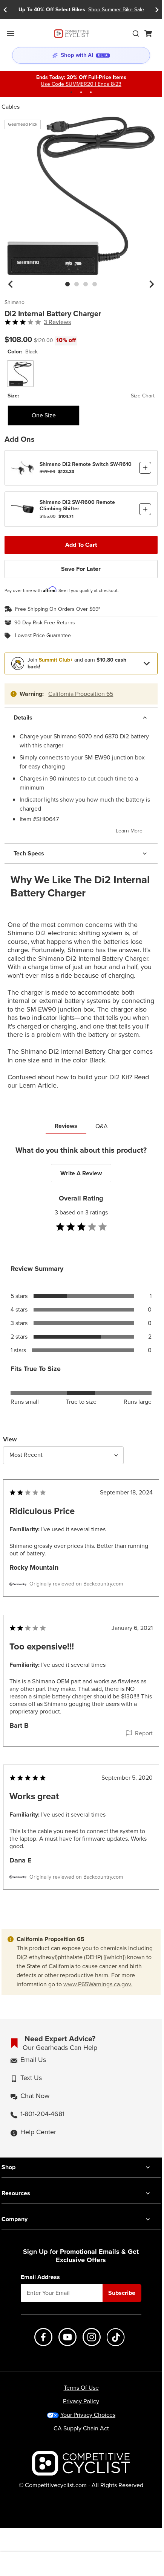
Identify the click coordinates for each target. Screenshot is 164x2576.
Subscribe (122, 2293)
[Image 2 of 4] (77, 284)
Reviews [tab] (66, 1126)
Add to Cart (81, 545)
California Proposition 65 (81, 694)
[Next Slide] (157, 10)
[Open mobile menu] (11, 33)
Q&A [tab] (102, 1126)
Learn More (129, 831)
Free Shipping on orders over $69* (58, 609)
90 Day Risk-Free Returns (45, 623)
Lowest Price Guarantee (43, 636)
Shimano (15, 303)
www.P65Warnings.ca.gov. (98, 1984)
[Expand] (147, 663)
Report (144, 1733)
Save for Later (81, 569)
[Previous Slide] (5, 10)
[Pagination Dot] (71, 92)
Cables (11, 107)
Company (15, 2219)
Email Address (40, 2277)
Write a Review (81, 1173)
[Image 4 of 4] (95, 284)
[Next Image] (152, 284)
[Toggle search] (136, 33)
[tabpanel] (81, 1533)
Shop (8, 2167)
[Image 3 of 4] (86, 284)
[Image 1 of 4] (67, 284)
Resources (16, 2193)
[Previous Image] (11, 284)
